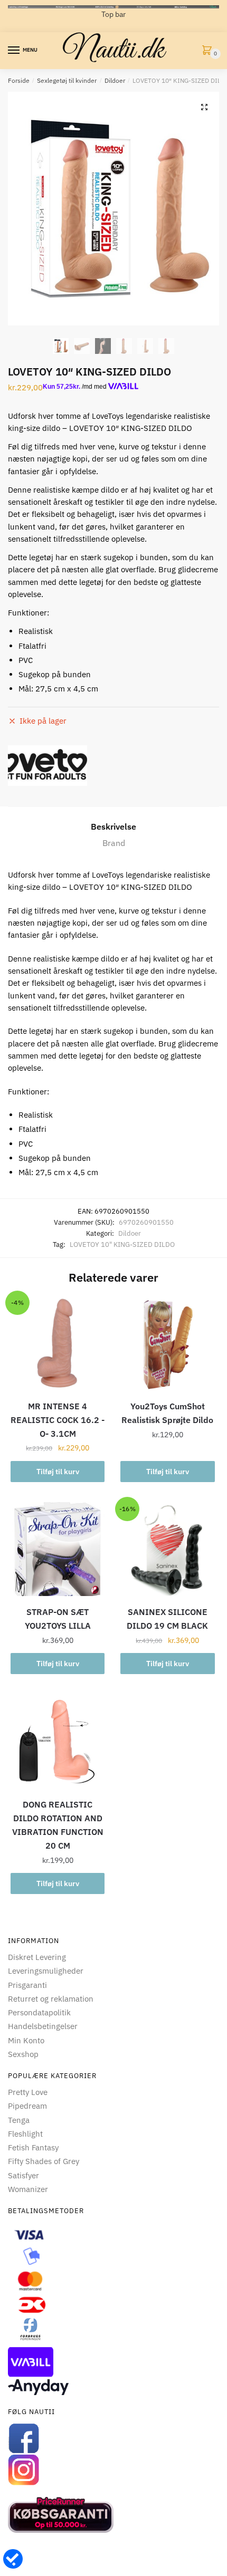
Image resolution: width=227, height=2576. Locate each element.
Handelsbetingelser (43, 2026)
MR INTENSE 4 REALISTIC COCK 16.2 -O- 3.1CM (58, 1420)
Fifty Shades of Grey (44, 2161)
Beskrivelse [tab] (113, 826)
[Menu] (14, 51)
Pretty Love (28, 2092)
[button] (204, 107)
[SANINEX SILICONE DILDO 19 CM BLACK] (167, 1549)
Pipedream (27, 2106)
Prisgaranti (27, 1985)
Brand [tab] (114, 843)
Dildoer (115, 80)
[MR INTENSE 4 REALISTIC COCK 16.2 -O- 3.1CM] (58, 1343)
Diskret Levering (37, 1957)
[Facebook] (113, 2438)
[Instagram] (113, 2470)
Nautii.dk (113, 51)
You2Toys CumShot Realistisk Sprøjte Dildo (167, 1413)
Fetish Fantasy (33, 2147)
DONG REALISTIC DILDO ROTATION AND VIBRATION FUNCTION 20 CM (58, 1825)
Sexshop (23, 2054)
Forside (19, 80)
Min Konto (26, 2040)
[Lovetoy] (48, 766)
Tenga (19, 2120)
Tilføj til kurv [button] (58, 1472)
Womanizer (28, 2189)
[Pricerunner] (113, 2515)
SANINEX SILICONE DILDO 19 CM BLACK (167, 1619)
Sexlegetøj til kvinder (67, 80)
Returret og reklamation (51, 1999)
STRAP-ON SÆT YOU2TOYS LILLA (58, 1619)
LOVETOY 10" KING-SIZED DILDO (122, 1244)
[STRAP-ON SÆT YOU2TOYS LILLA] (58, 1549)
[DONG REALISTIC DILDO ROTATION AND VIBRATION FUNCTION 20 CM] (58, 1742)
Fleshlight (25, 2134)
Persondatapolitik (39, 2012)
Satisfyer (23, 2175)
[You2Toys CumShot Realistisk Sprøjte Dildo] (167, 1343)
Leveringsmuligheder (46, 1971)
